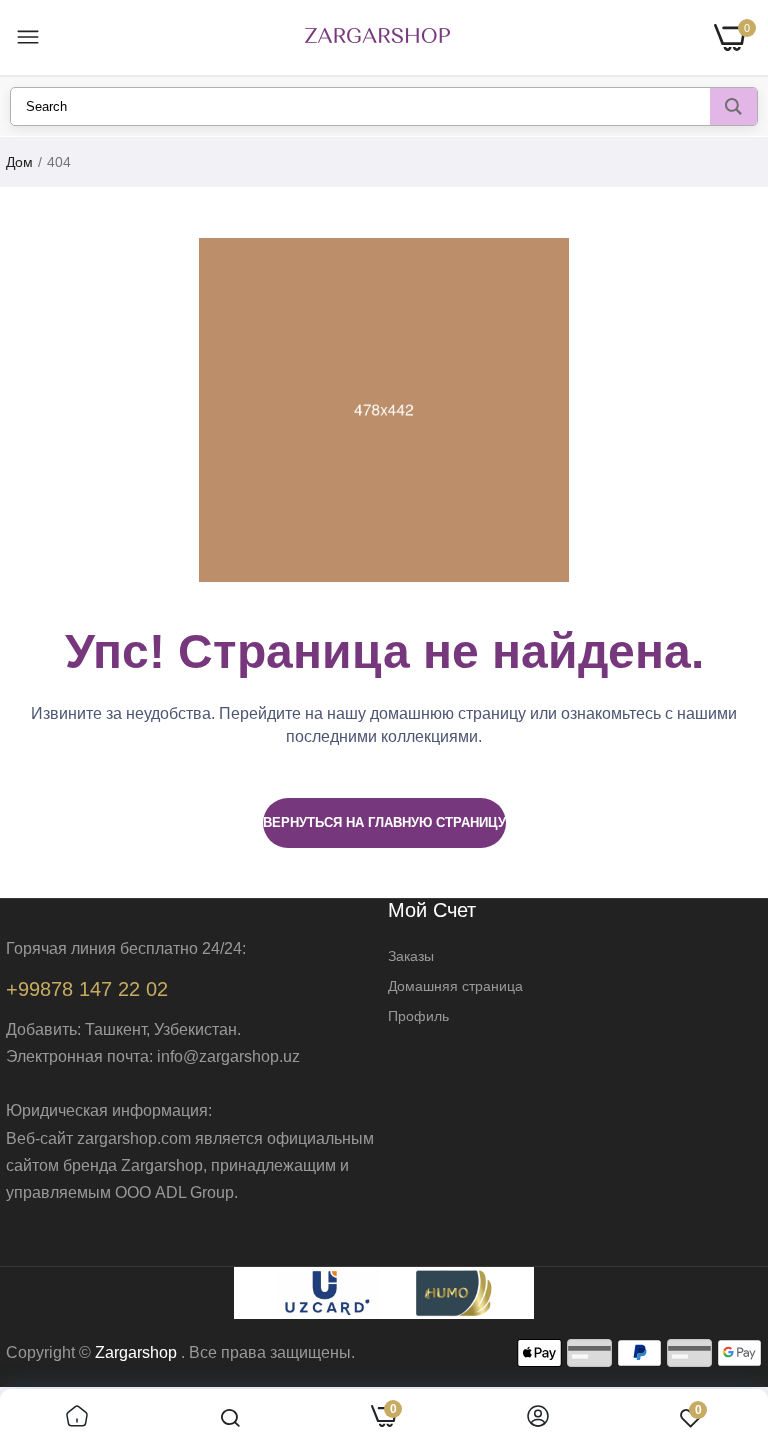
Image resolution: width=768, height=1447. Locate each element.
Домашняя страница (455, 986)
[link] (77, 1418)
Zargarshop (136, 1352)
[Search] (733, 106)
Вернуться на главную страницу (384, 822)
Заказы (411, 956)
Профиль (418, 1016)
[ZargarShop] (377, 37)
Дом (19, 162)
